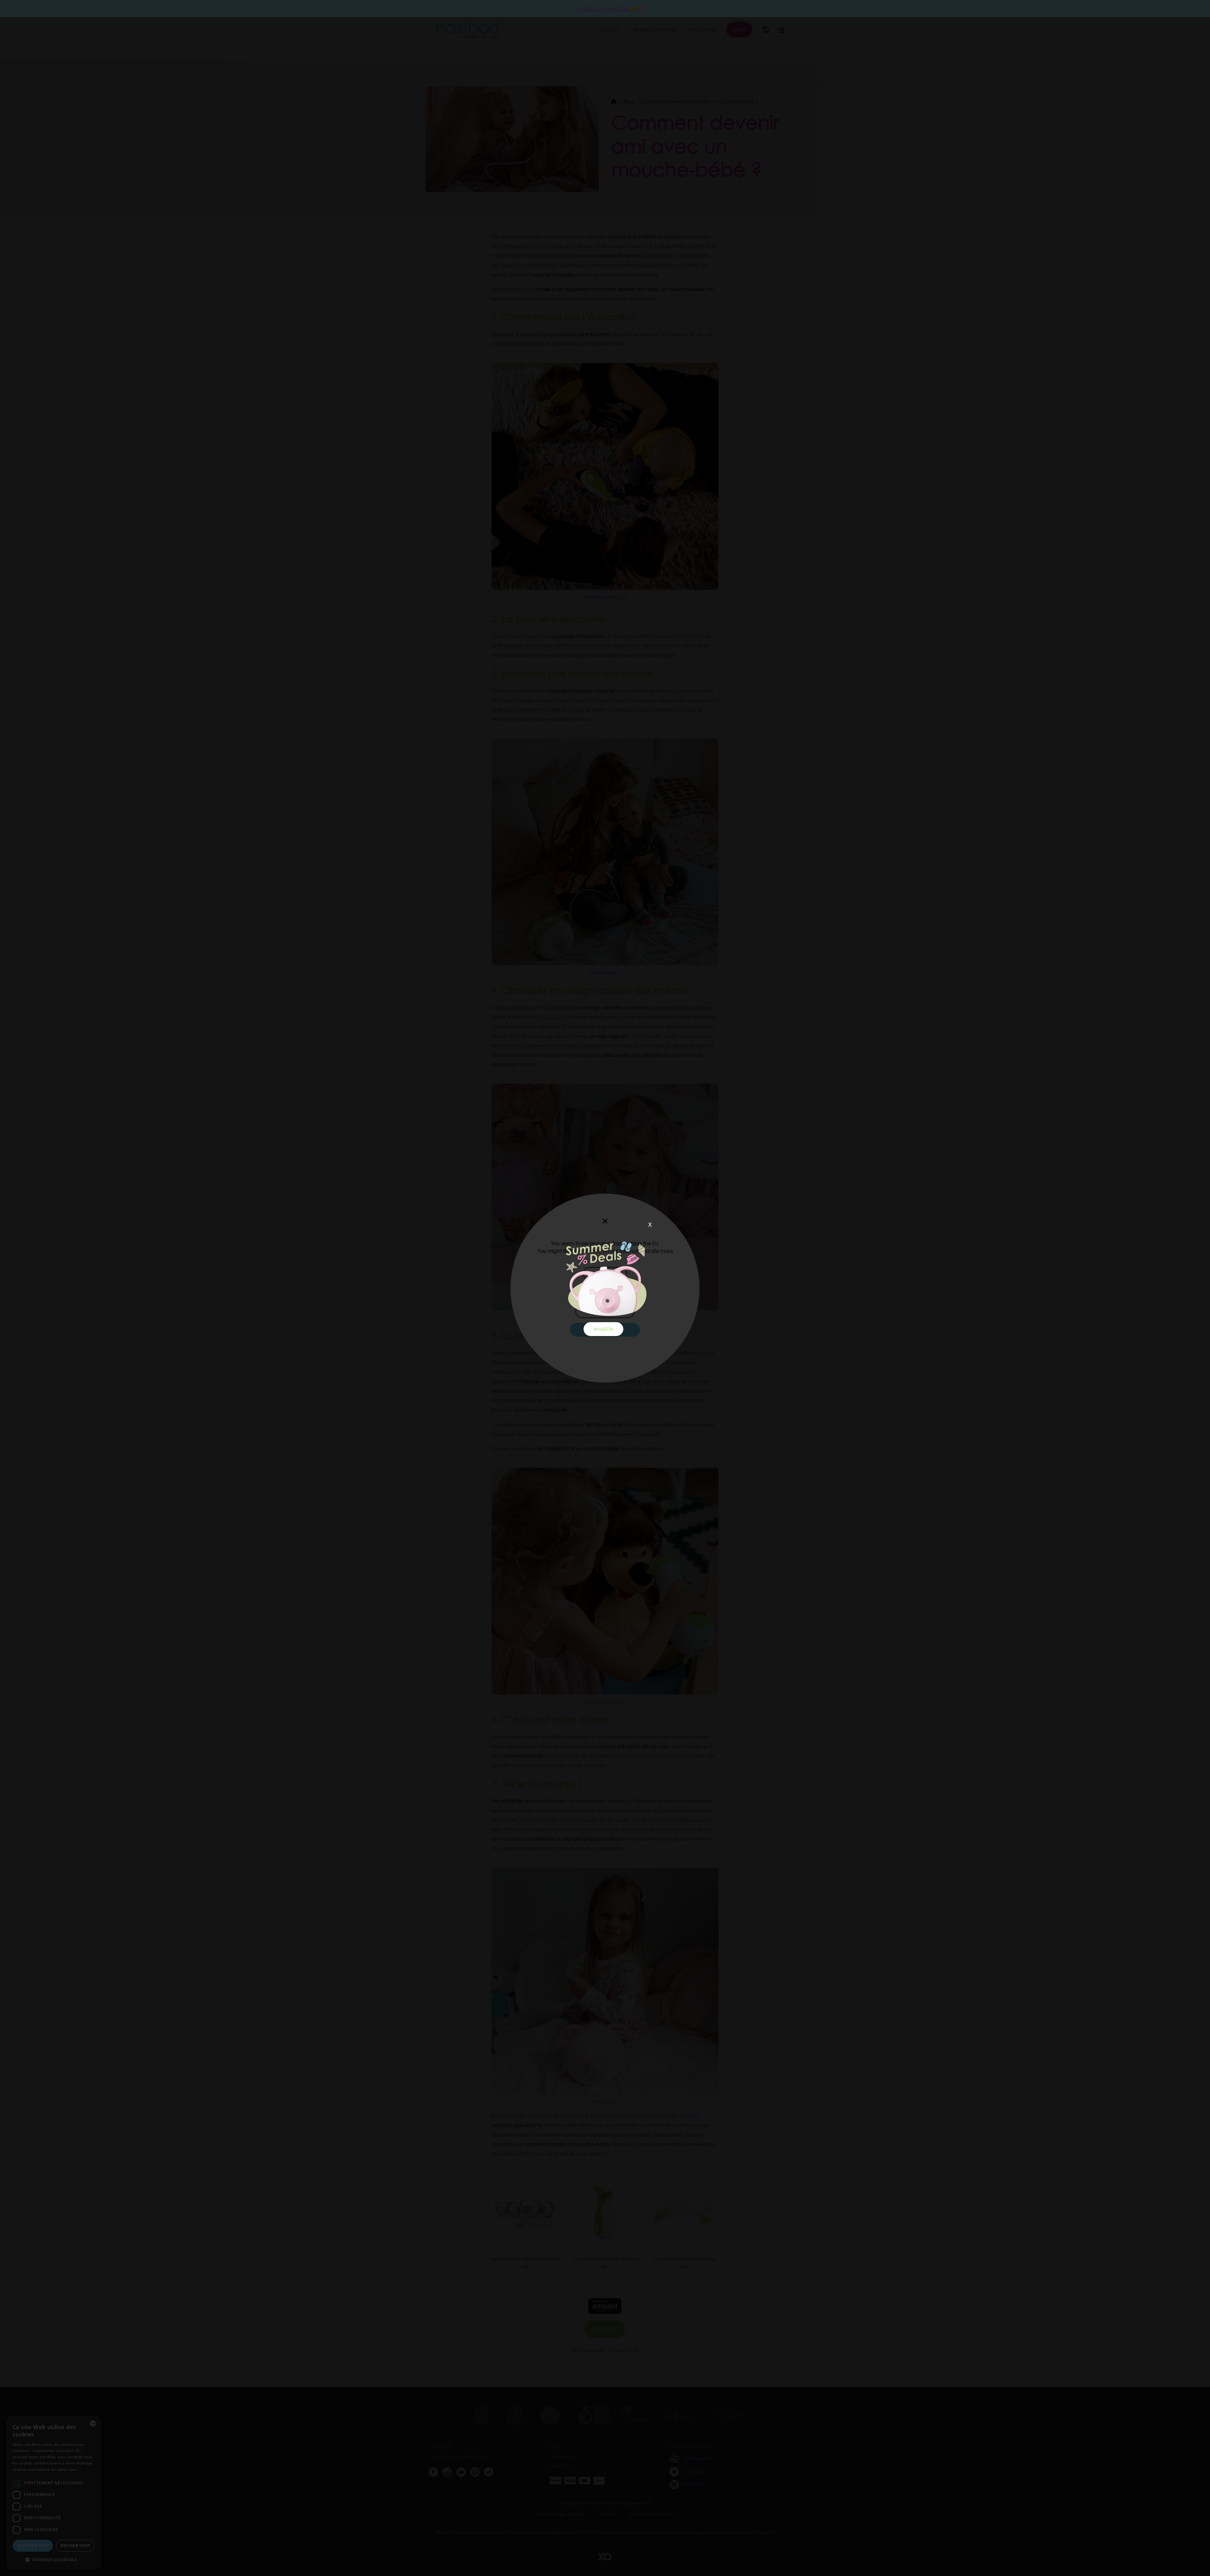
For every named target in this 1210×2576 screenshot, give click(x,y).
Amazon (603, 1329)
